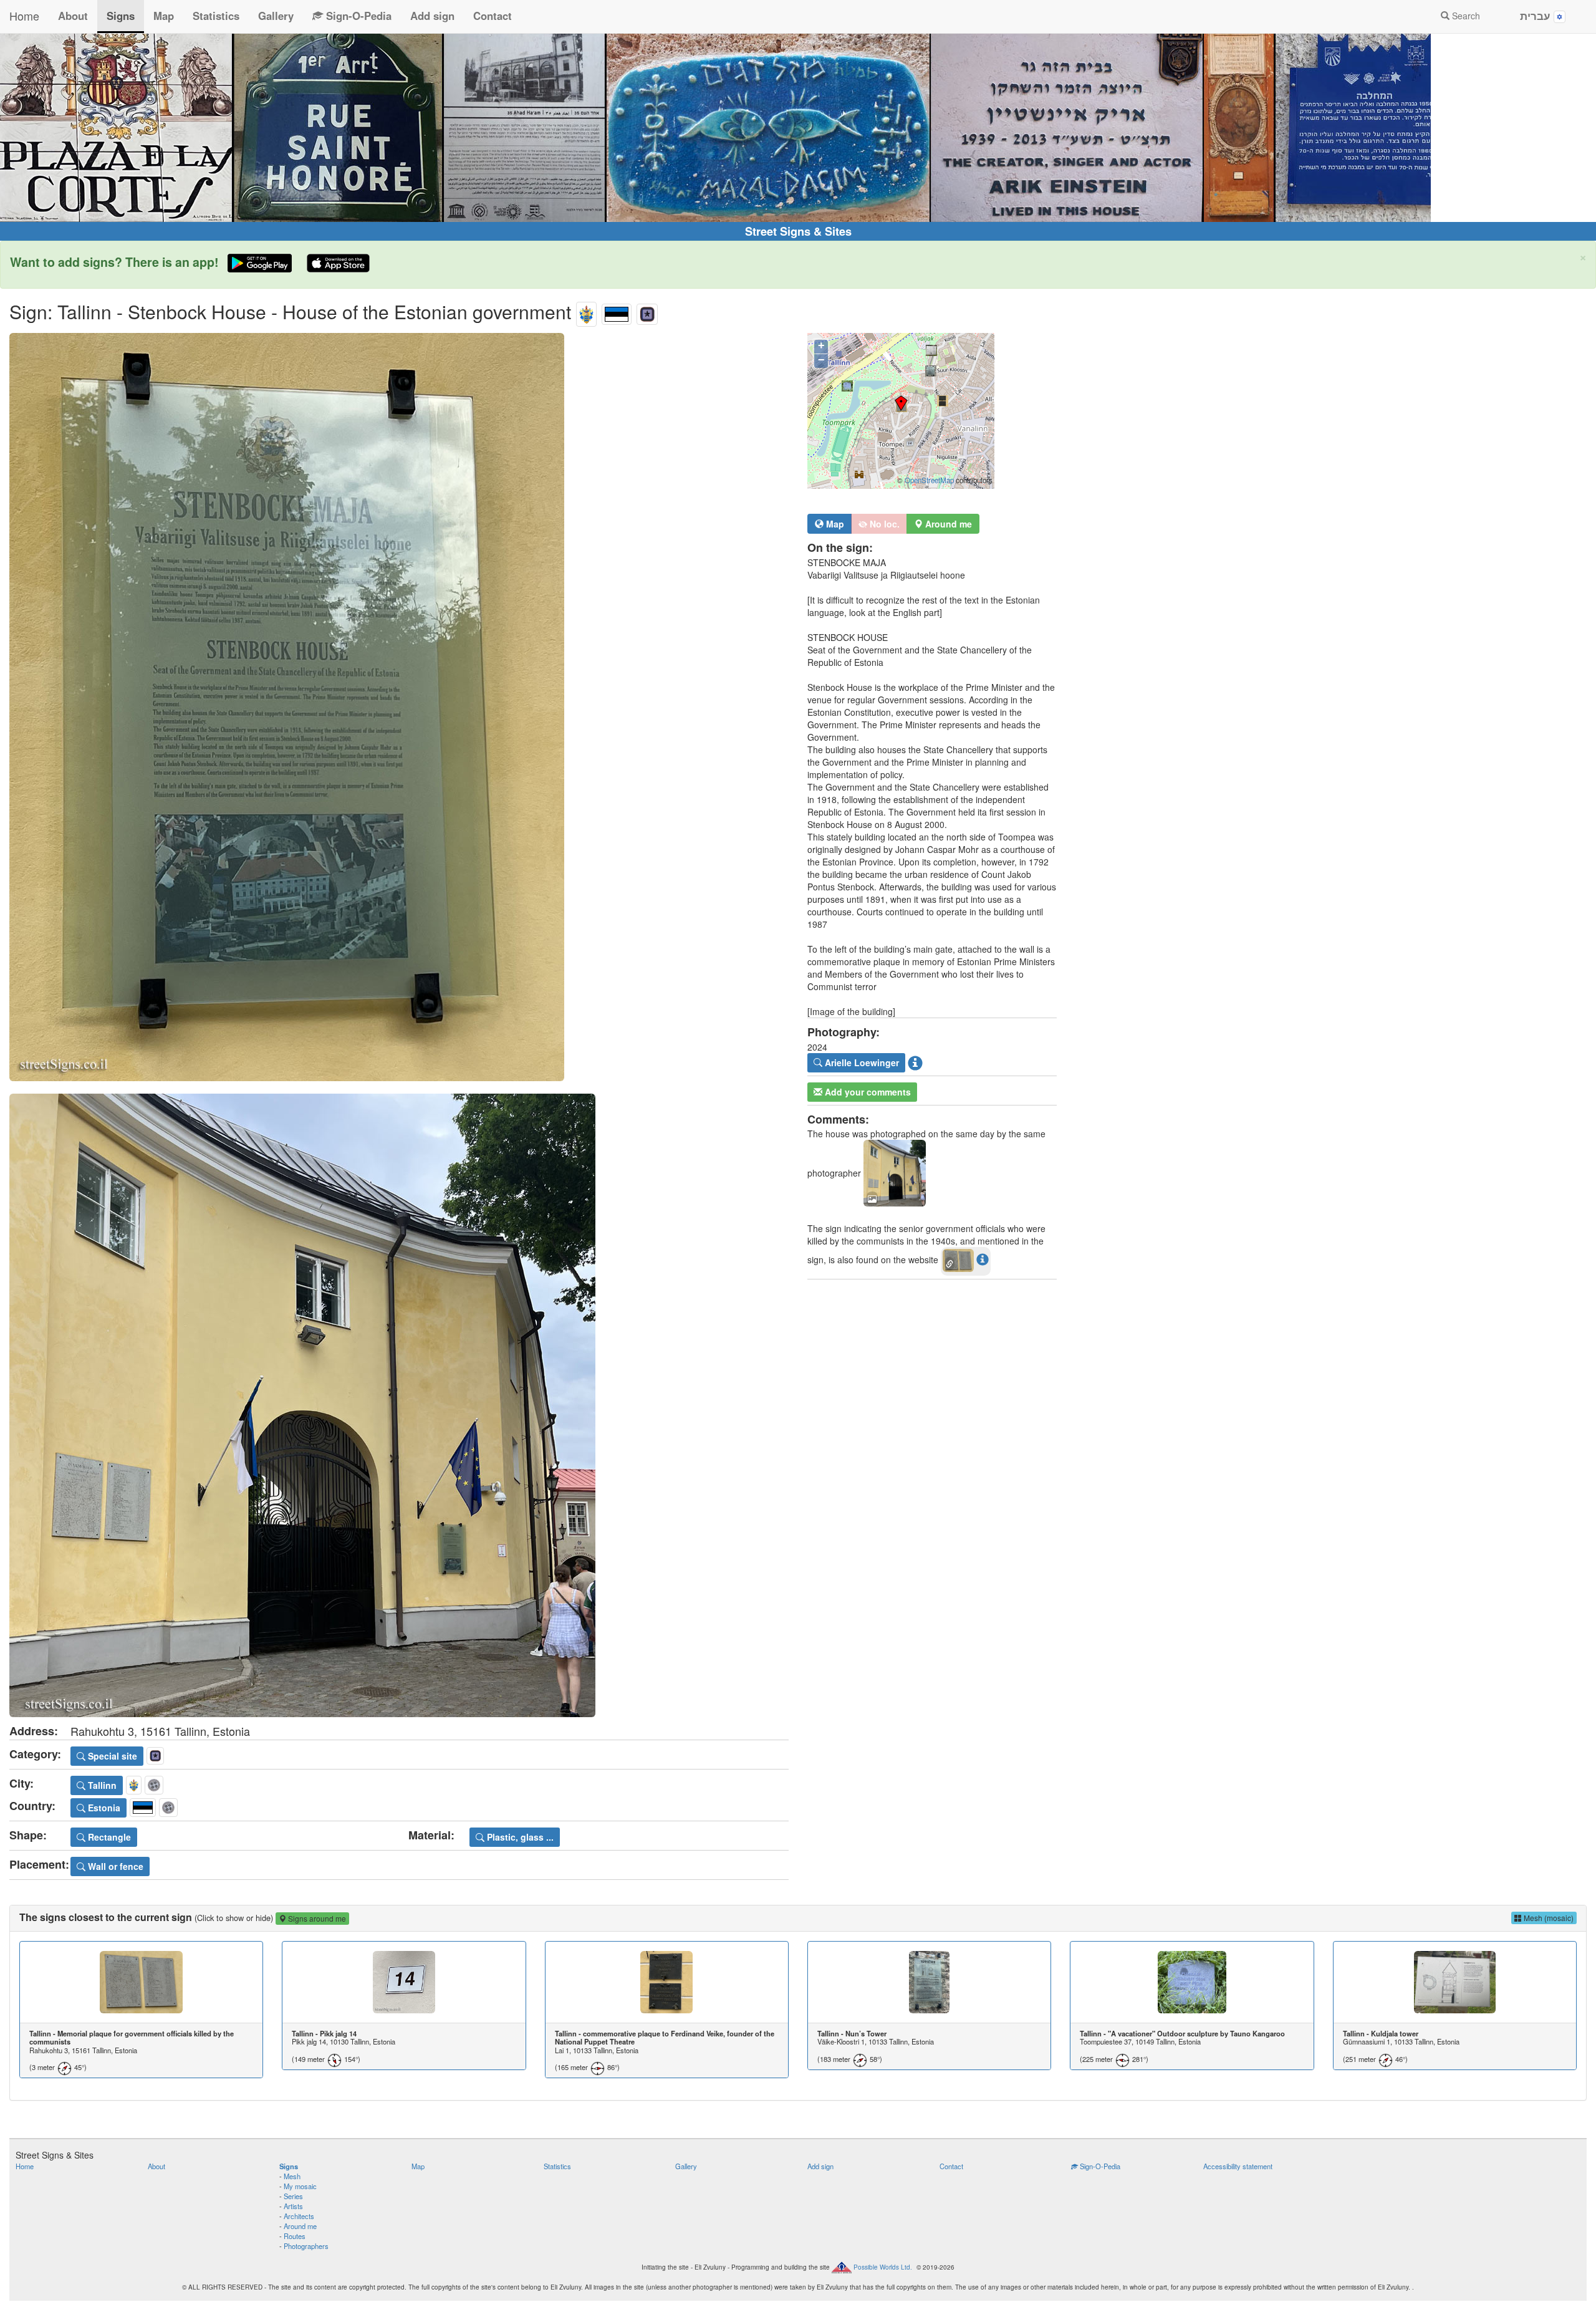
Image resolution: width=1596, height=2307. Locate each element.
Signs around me (316, 1918)
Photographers (306, 2246)
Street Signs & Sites (798, 231)
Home (24, 16)
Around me (300, 2226)
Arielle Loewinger (861, 1062)
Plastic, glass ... (519, 1837)
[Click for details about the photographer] (915, 1062)
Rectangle (108, 1837)
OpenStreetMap (929, 480)
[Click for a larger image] (399, 707)
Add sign (432, 16)
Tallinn (101, 1785)
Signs (121, 16)
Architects (299, 2216)
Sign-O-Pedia (357, 16)
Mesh (292, 2176)
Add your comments (867, 1092)
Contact (493, 16)
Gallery (276, 16)
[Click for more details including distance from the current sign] (983, 1259)
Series (293, 2196)
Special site (111, 1756)
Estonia (103, 1808)
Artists (293, 2206)
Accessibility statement (1238, 2166)
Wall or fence (114, 1866)
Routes (295, 2236)
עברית (1537, 16)
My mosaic (300, 2186)
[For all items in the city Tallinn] (586, 311)
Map (164, 16)
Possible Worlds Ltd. (883, 2266)
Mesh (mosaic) (1548, 1918)
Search (1465, 16)
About (73, 16)
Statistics (216, 16)
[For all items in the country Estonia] (617, 311)
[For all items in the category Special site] (647, 311)
